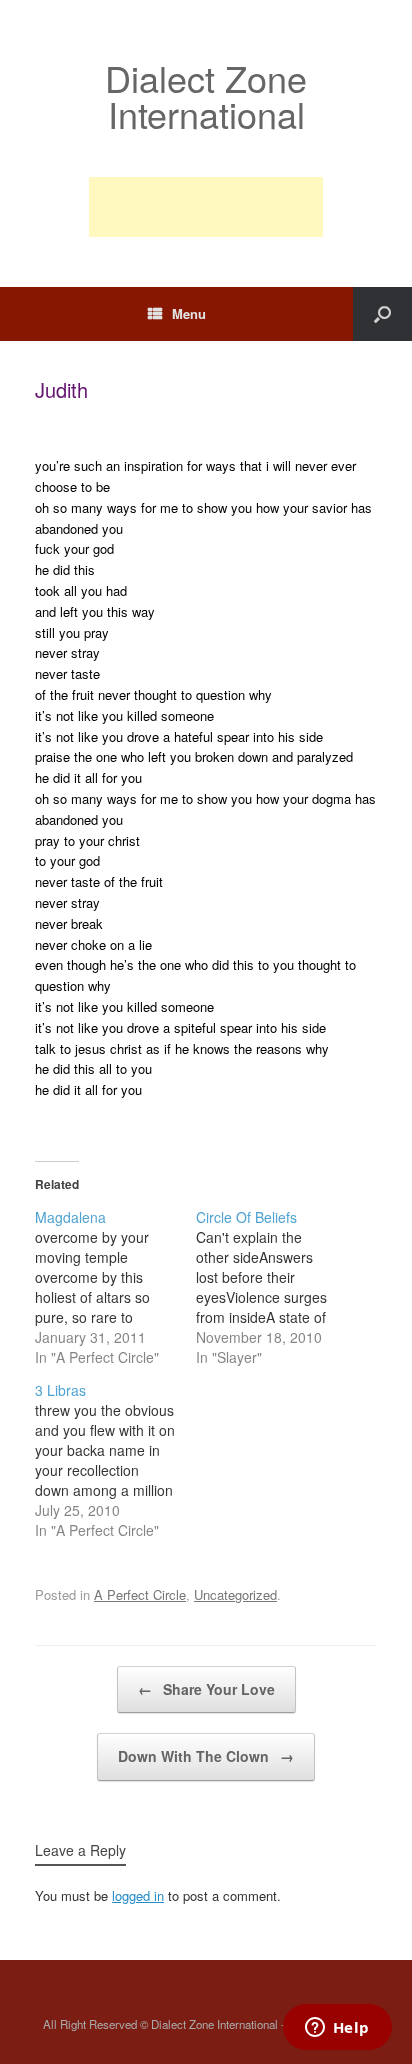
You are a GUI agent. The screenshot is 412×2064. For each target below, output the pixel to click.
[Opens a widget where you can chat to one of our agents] (337, 2029)
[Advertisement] (206, 207)
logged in (138, 1895)
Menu (189, 313)
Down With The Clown (206, 1756)
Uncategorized (235, 1594)
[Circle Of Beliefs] (276, 1287)
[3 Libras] (115, 1460)
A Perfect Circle (140, 1594)
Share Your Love (206, 1689)
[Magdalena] (115, 1287)
